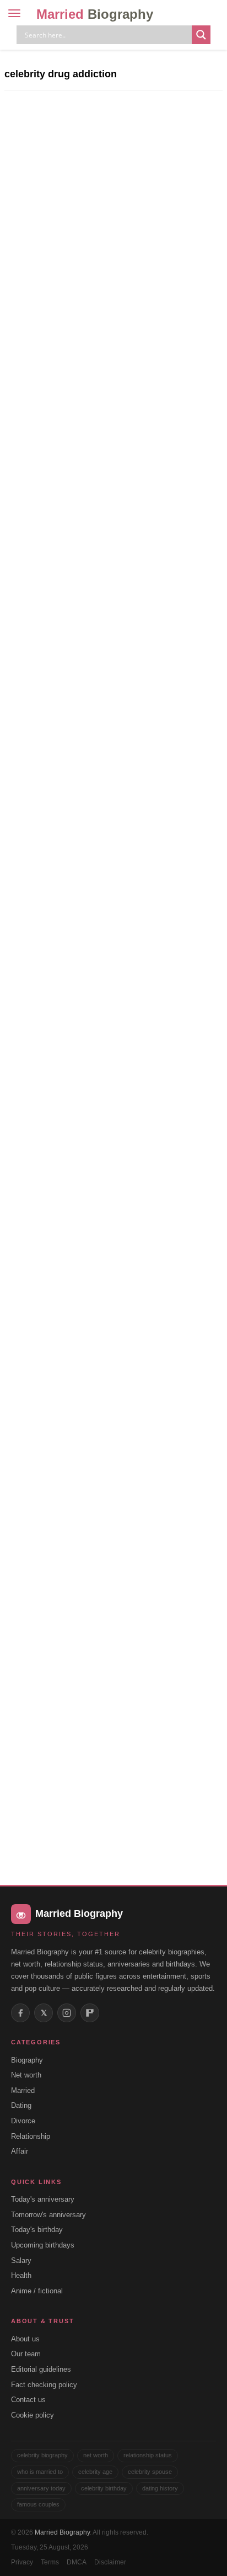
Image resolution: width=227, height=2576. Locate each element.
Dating (21, 2105)
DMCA (77, 2562)
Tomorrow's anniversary (48, 2215)
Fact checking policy (44, 2385)
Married (95, 14)
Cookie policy (33, 2415)
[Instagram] (67, 2013)
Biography (27, 2060)
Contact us (28, 2400)
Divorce (23, 2121)
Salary (21, 2260)
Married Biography (62, 2532)
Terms (50, 2562)
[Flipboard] (90, 2013)
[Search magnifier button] (201, 35)
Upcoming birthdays (43, 2245)
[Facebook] (20, 2013)
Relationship (31, 2136)
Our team (26, 2354)
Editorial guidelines (41, 2369)
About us (25, 2339)
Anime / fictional (37, 2291)
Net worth (26, 2075)
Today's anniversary (43, 2199)
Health (21, 2275)
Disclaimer (110, 2562)
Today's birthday (37, 2230)
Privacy (22, 2562)
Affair (20, 2151)
